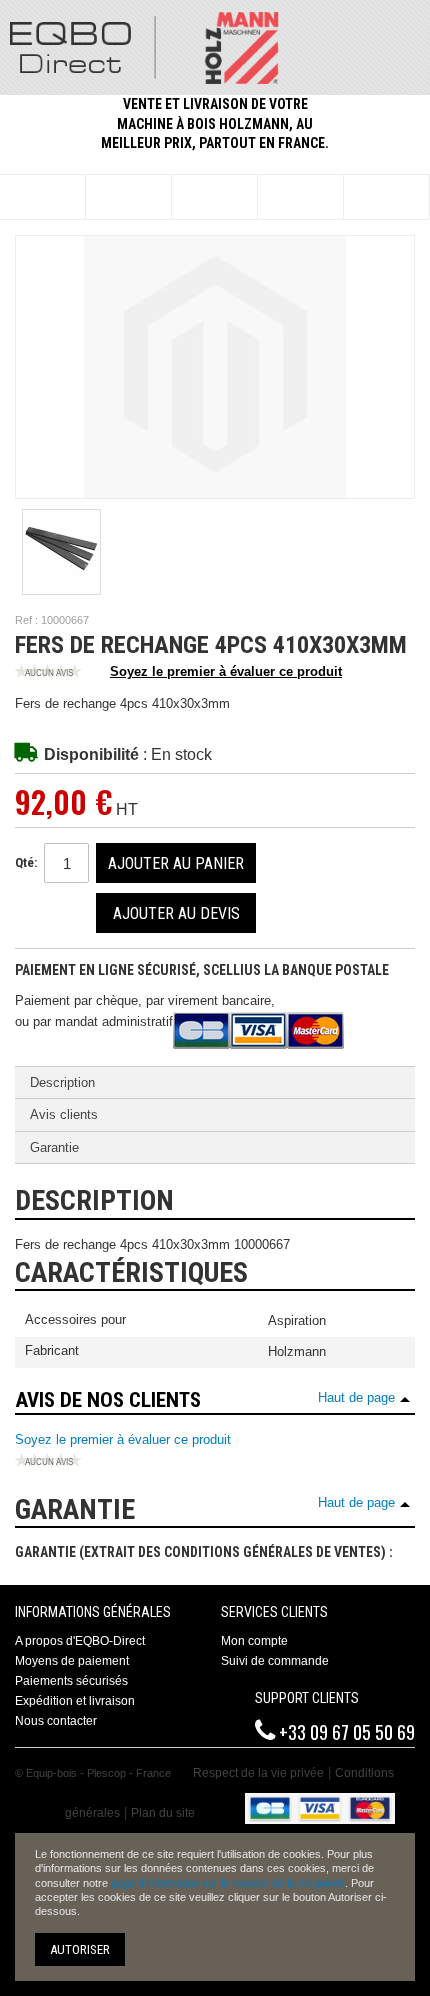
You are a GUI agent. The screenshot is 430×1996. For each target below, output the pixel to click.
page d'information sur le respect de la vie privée (228, 1883)
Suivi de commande (275, 1661)
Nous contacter (56, 1721)
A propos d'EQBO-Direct (80, 1641)
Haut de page (356, 1397)
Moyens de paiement (72, 1661)
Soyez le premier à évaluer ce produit (226, 671)
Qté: (26, 862)
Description (62, 1082)
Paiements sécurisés (71, 1681)
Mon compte (254, 1641)
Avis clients (64, 1114)
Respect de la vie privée (258, 1773)
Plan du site (163, 1813)
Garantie (54, 1147)
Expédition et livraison (75, 1701)
